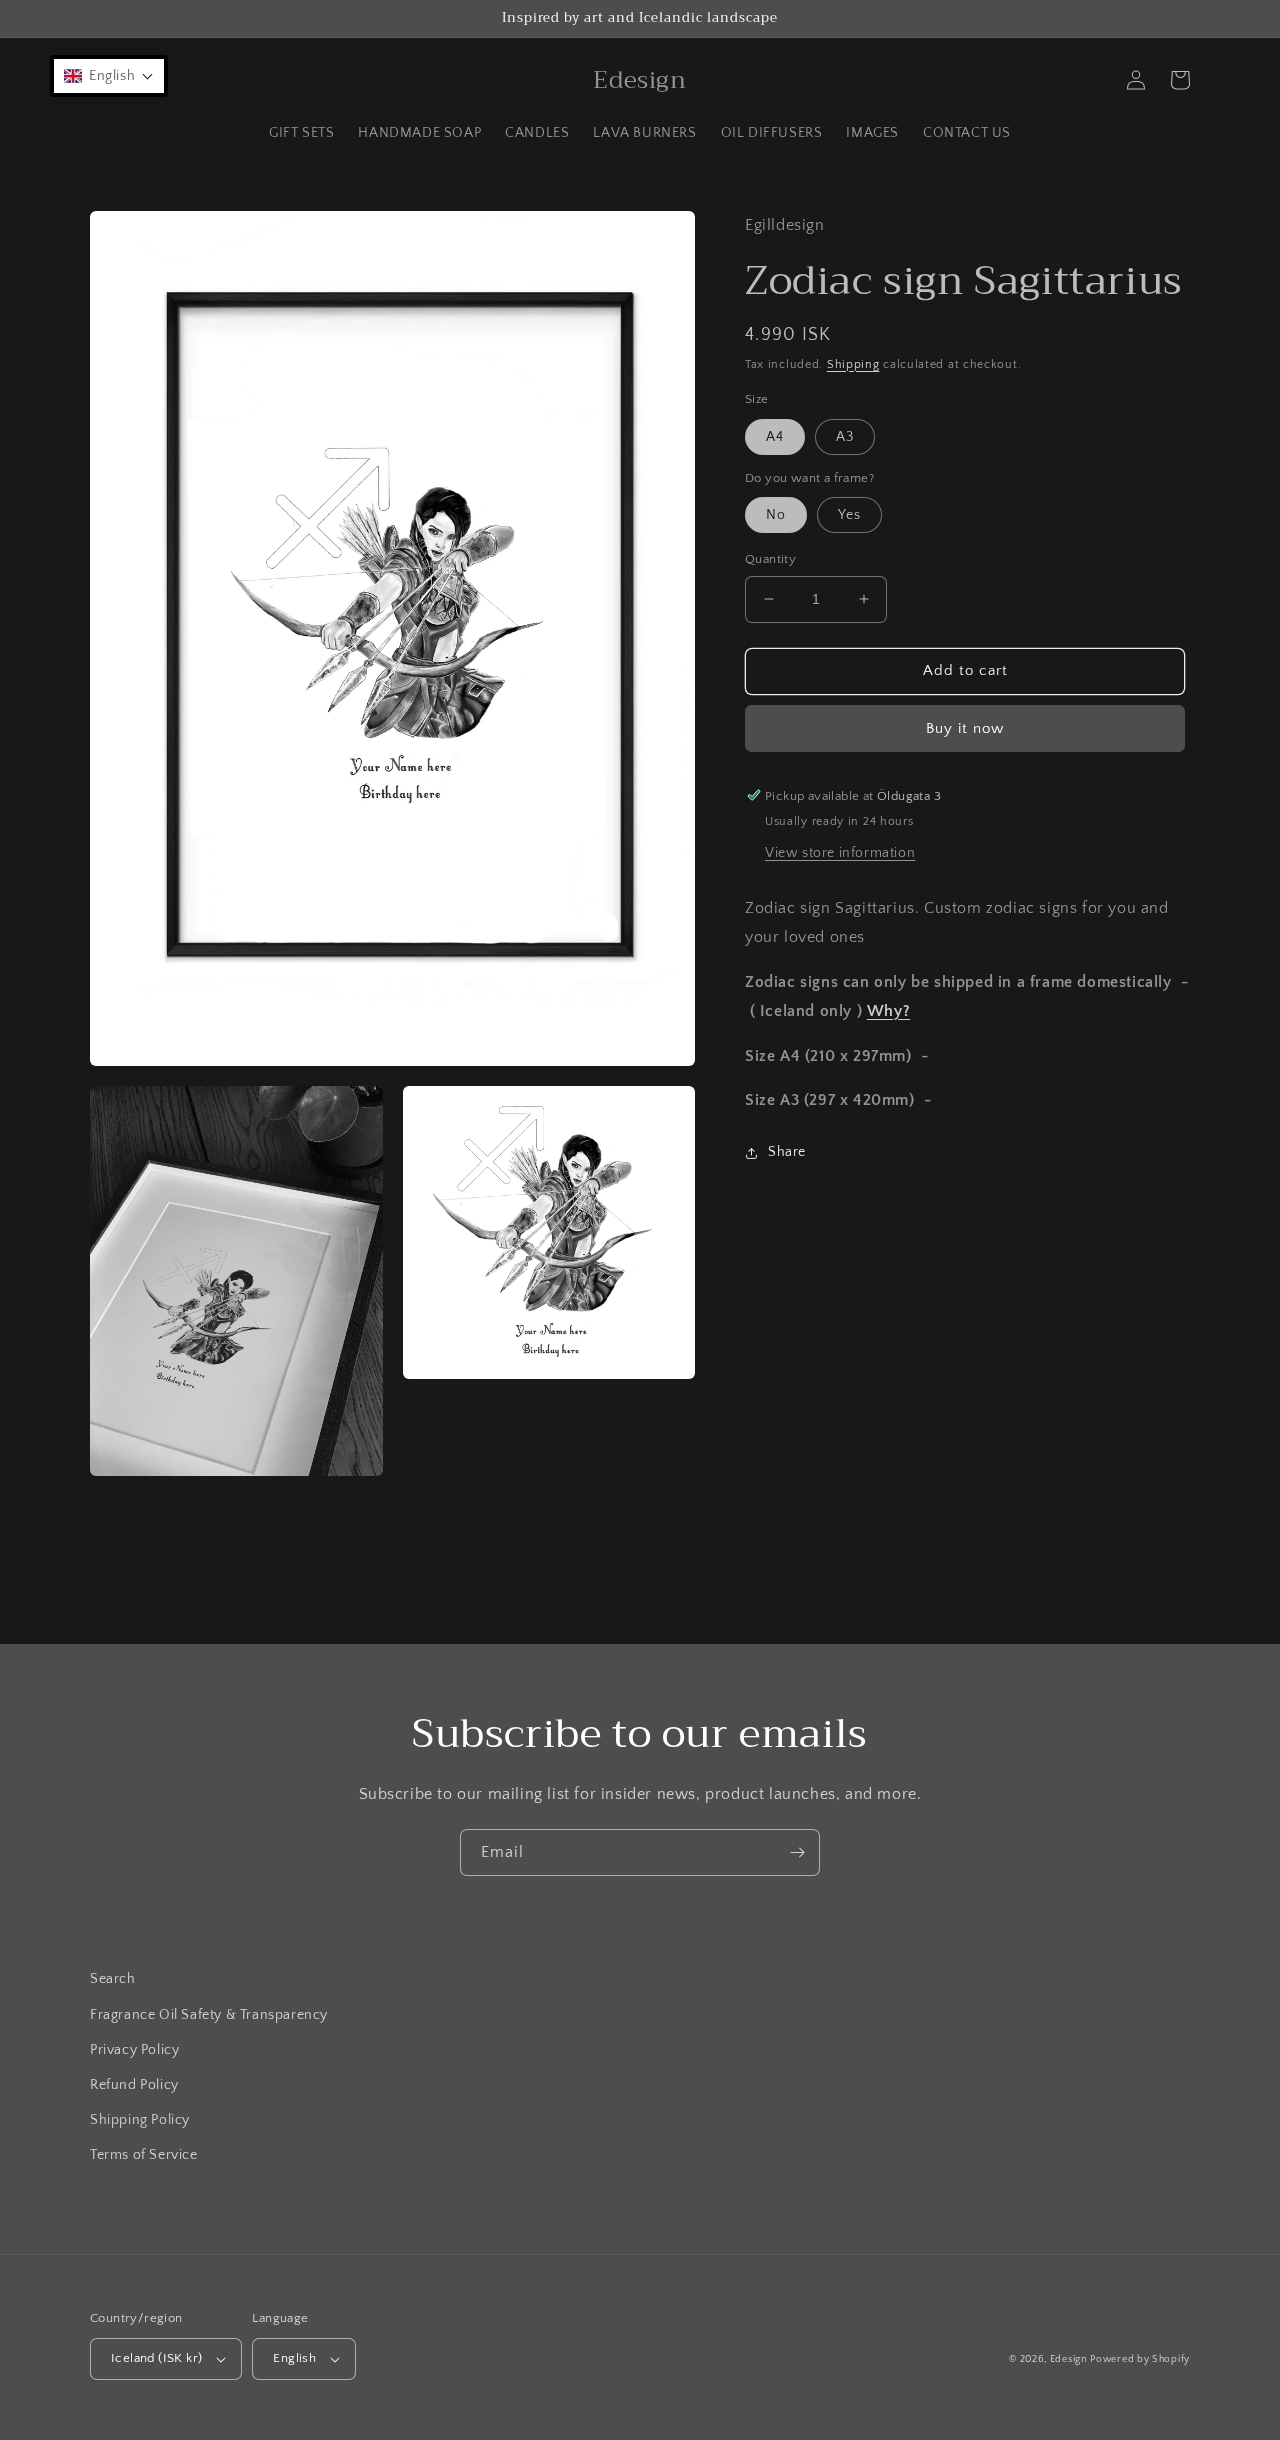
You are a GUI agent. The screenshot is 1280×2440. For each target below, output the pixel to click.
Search (113, 1979)
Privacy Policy (134, 2050)
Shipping (853, 363)
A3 (845, 436)
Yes (849, 515)
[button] (109, 76)
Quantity (770, 559)
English (294, 2358)
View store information (840, 853)
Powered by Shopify (1140, 2359)
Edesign (1068, 2359)
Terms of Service (144, 2155)
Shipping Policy (140, 2120)
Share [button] (787, 1152)
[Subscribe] (797, 1852)
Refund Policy (134, 2085)
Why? (888, 1011)
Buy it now (965, 727)
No (776, 515)
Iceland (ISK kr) (156, 2358)
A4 (775, 436)
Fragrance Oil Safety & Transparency (209, 2015)
